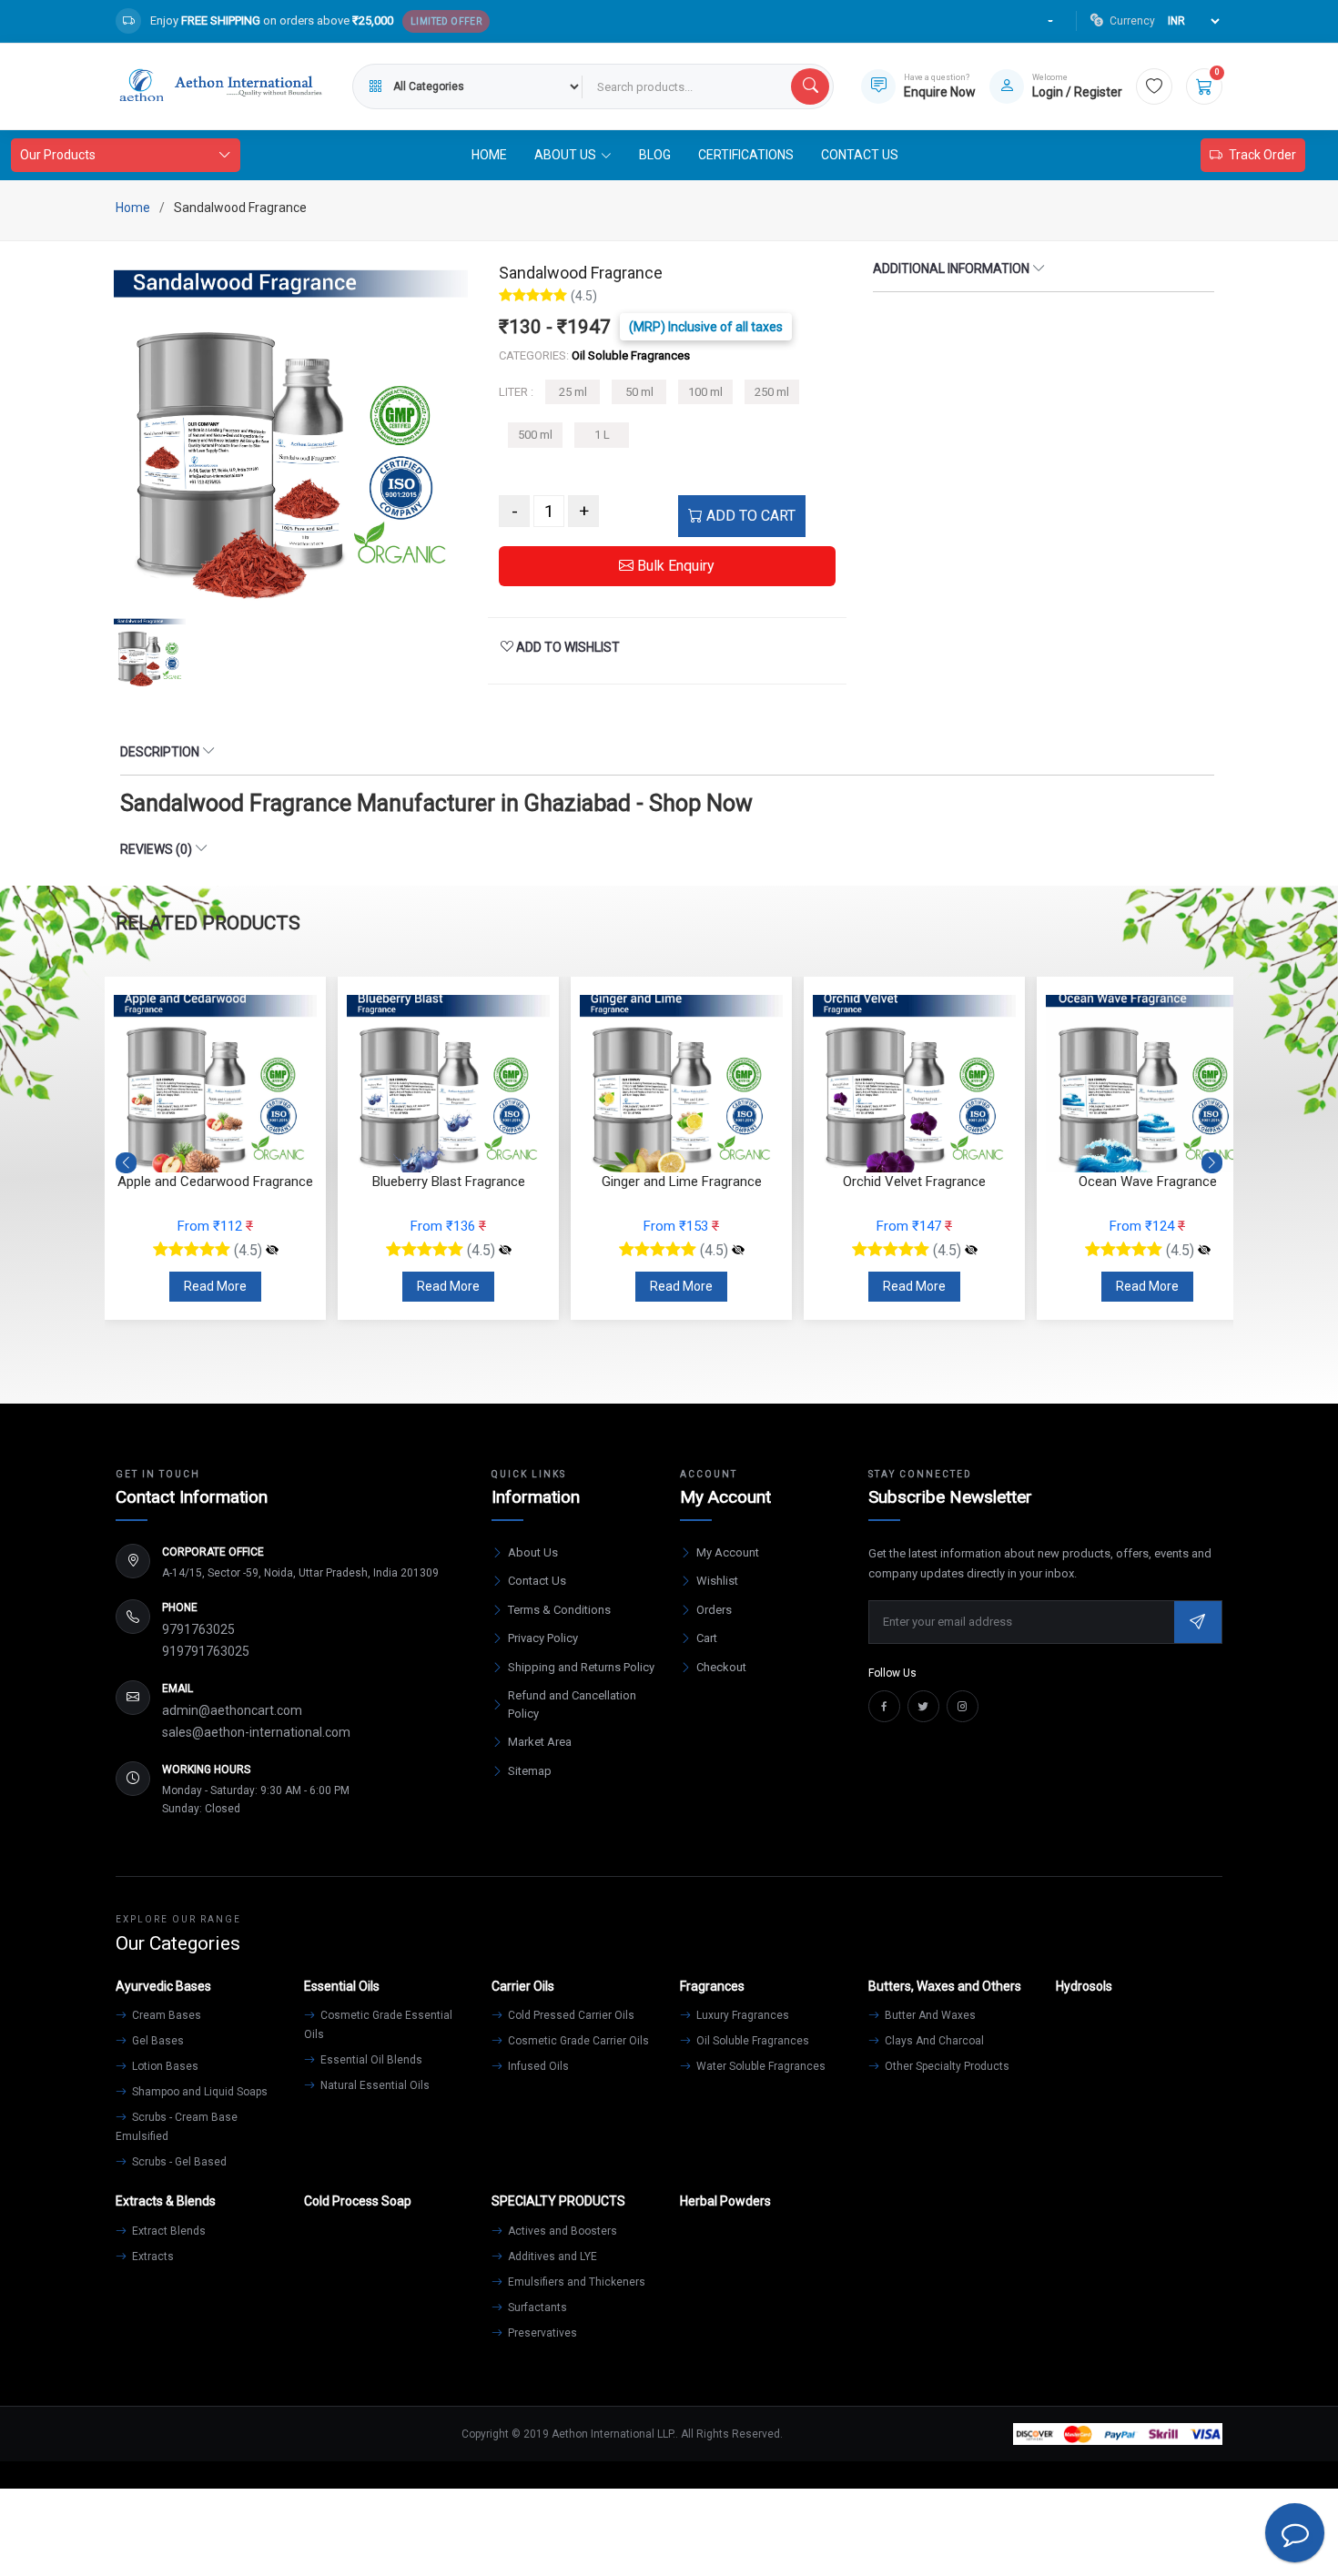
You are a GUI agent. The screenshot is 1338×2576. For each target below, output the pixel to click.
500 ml (535, 435)
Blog (655, 155)
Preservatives (541, 2333)
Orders (714, 1610)
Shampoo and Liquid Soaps (198, 2092)
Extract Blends (167, 2231)
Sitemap (530, 1771)
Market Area (540, 1742)
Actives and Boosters (561, 2231)
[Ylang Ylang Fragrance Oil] (1204, 1251)
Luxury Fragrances (741, 2015)
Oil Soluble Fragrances (751, 2041)
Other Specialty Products (946, 2066)
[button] (1212, 1162)
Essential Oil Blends (370, 2060)
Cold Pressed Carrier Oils (570, 2015)
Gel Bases (157, 2041)
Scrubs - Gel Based (178, 2162)
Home (489, 155)
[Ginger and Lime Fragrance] (505, 1251)
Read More (215, 1286)
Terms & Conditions (559, 1610)
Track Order (1262, 155)
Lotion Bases (164, 2066)
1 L (602, 435)
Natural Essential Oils (374, 2085)
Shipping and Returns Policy (581, 1667)
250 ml (772, 392)
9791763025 (198, 1629)
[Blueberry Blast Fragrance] (272, 1251)
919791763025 (206, 1651)
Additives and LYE (551, 2257)
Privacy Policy (543, 1638)
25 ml (573, 392)
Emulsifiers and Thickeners (575, 2282)
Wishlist (717, 1581)
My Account (728, 1552)
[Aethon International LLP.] (220, 86)
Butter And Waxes (929, 2015)
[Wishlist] (1154, 86)
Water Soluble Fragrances (760, 2066)
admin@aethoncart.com (232, 1710)
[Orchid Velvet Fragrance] (738, 1251)
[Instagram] (963, 1706)
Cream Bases (165, 2015)
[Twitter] (923, 1706)
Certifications (746, 155)
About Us (533, 1552)
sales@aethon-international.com (256, 1732)
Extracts (152, 2257)
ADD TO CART (749, 516)
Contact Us (860, 155)
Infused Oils (537, 2066)
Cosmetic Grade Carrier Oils (577, 2041)
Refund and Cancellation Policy (572, 1704)
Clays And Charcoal (933, 2041)
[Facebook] (884, 1706)
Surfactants (536, 2307)
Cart (707, 1638)
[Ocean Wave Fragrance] (971, 1251)
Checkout (721, 1667)
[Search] (810, 86)
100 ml (705, 392)
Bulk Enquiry (674, 566)
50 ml (639, 392)
